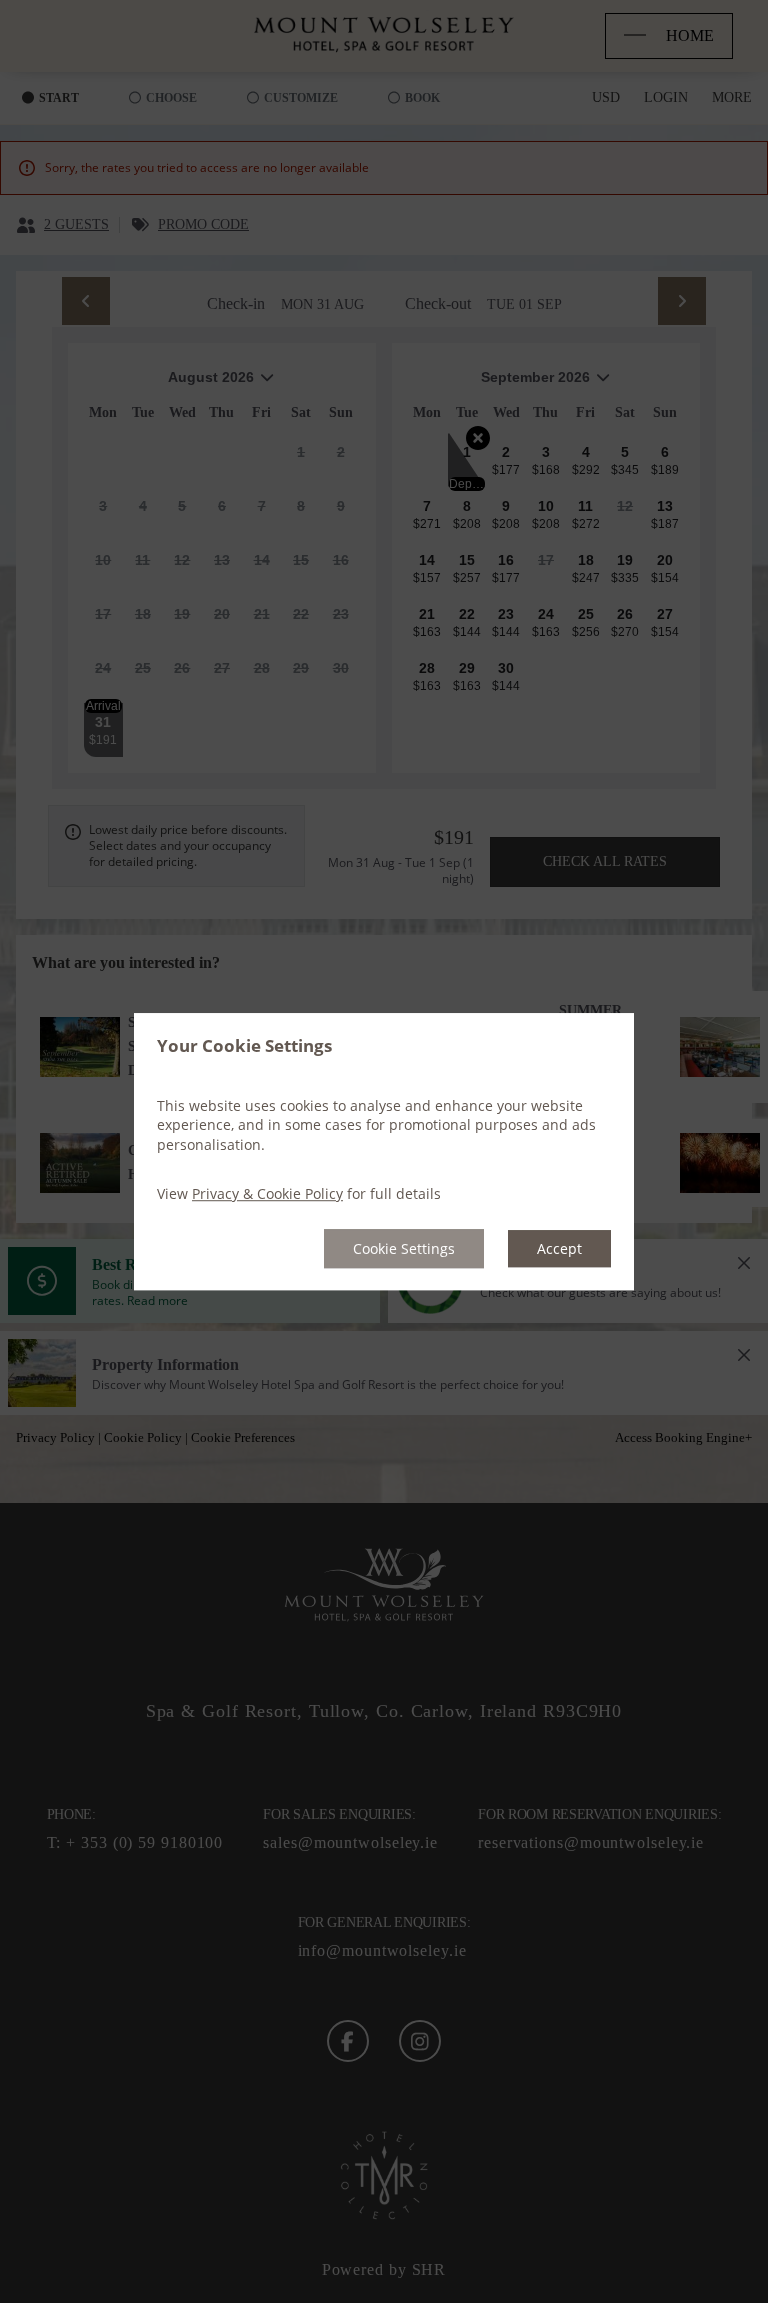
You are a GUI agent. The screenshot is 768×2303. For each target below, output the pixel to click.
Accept (559, 1248)
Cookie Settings (404, 1248)
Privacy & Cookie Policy (267, 1194)
